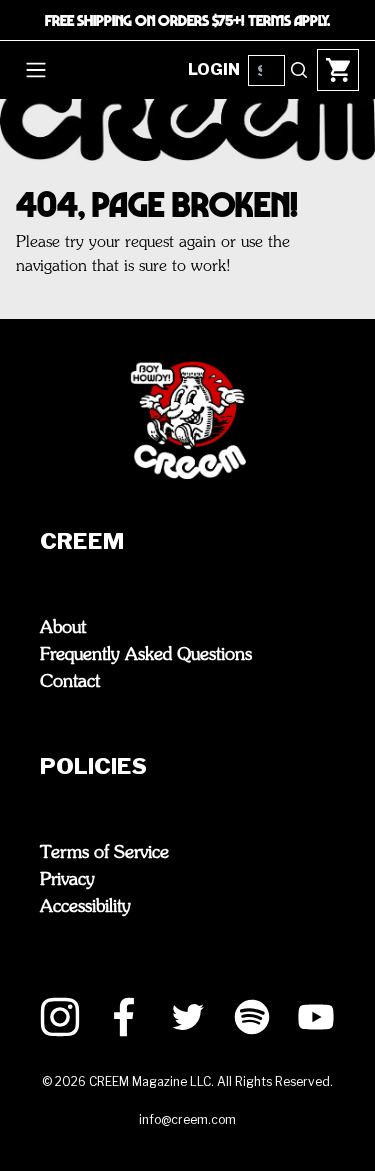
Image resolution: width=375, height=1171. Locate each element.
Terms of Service (104, 853)
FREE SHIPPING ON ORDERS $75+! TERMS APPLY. (187, 20)
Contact (70, 682)
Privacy (67, 880)
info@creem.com (187, 1119)
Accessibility (85, 907)
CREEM (82, 541)
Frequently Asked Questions (146, 655)
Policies (93, 766)
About (63, 628)
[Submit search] (299, 70)
